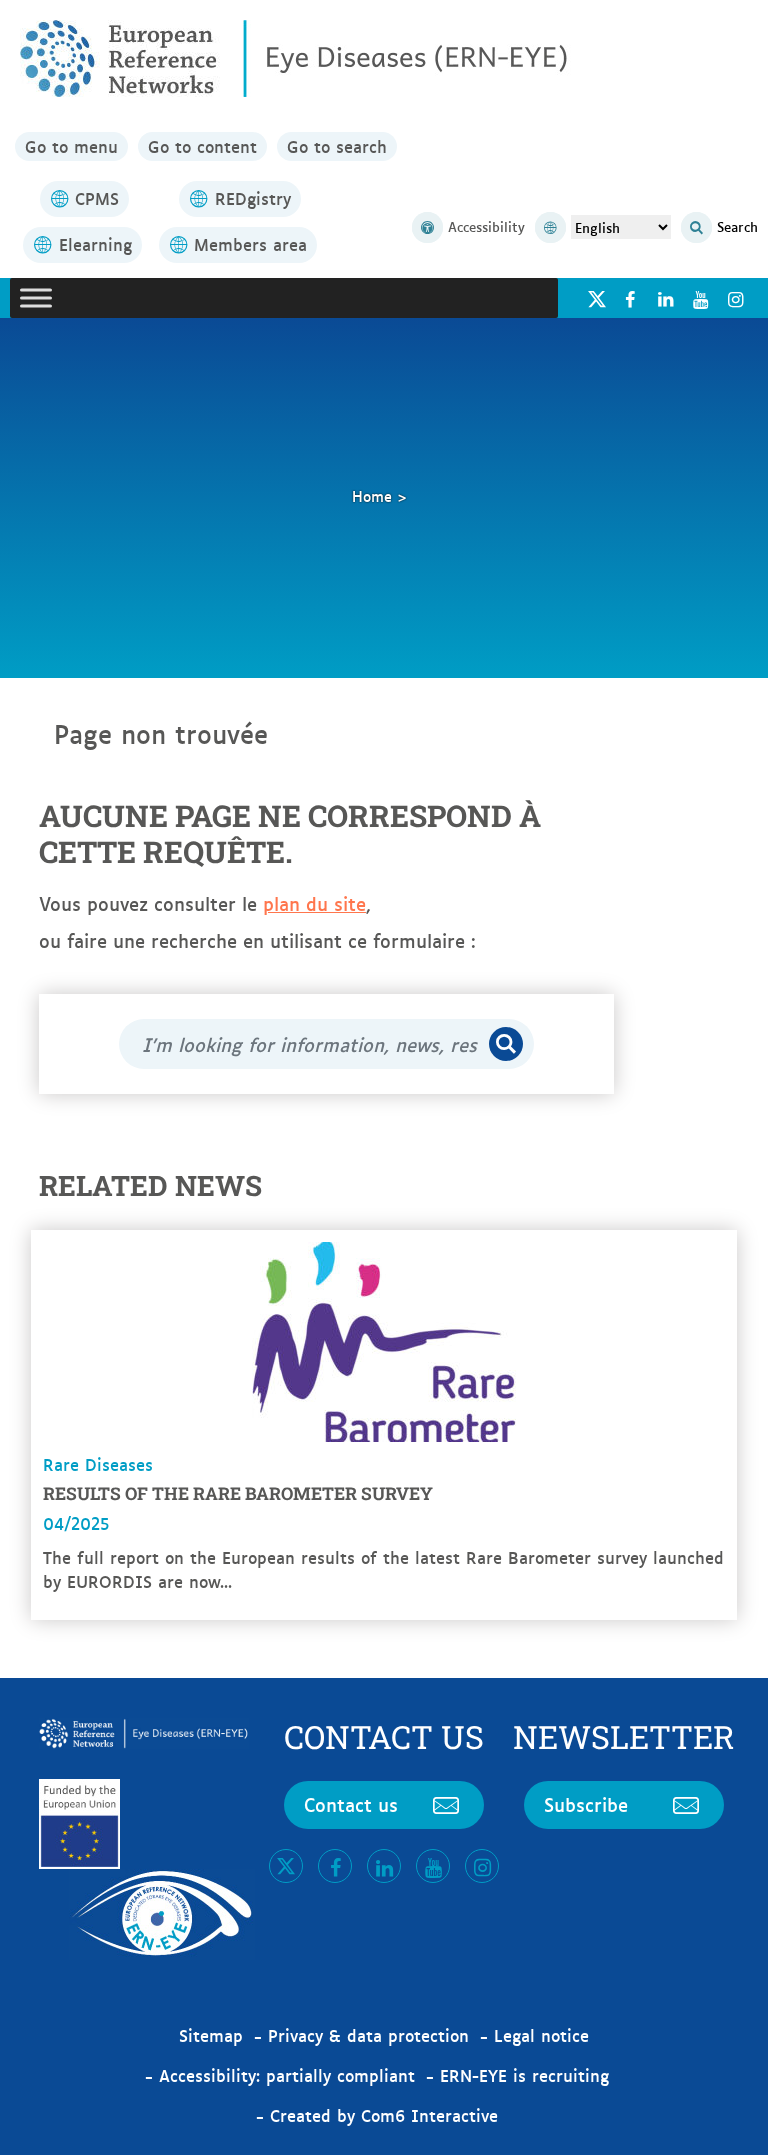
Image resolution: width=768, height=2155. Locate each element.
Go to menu (71, 146)
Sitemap (211, 2035)
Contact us (351, 1804)
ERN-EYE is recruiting (524, 2075)
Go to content (202, 146)
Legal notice (541, 2035)
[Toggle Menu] (36, 297)
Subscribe (586, 1804)
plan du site (314, 903)
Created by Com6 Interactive (384, 2115)
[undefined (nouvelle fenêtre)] (629, 298)
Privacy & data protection (368, 2035)
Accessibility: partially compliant (287, 2075)
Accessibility (486, 226)
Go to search (337, 146)
